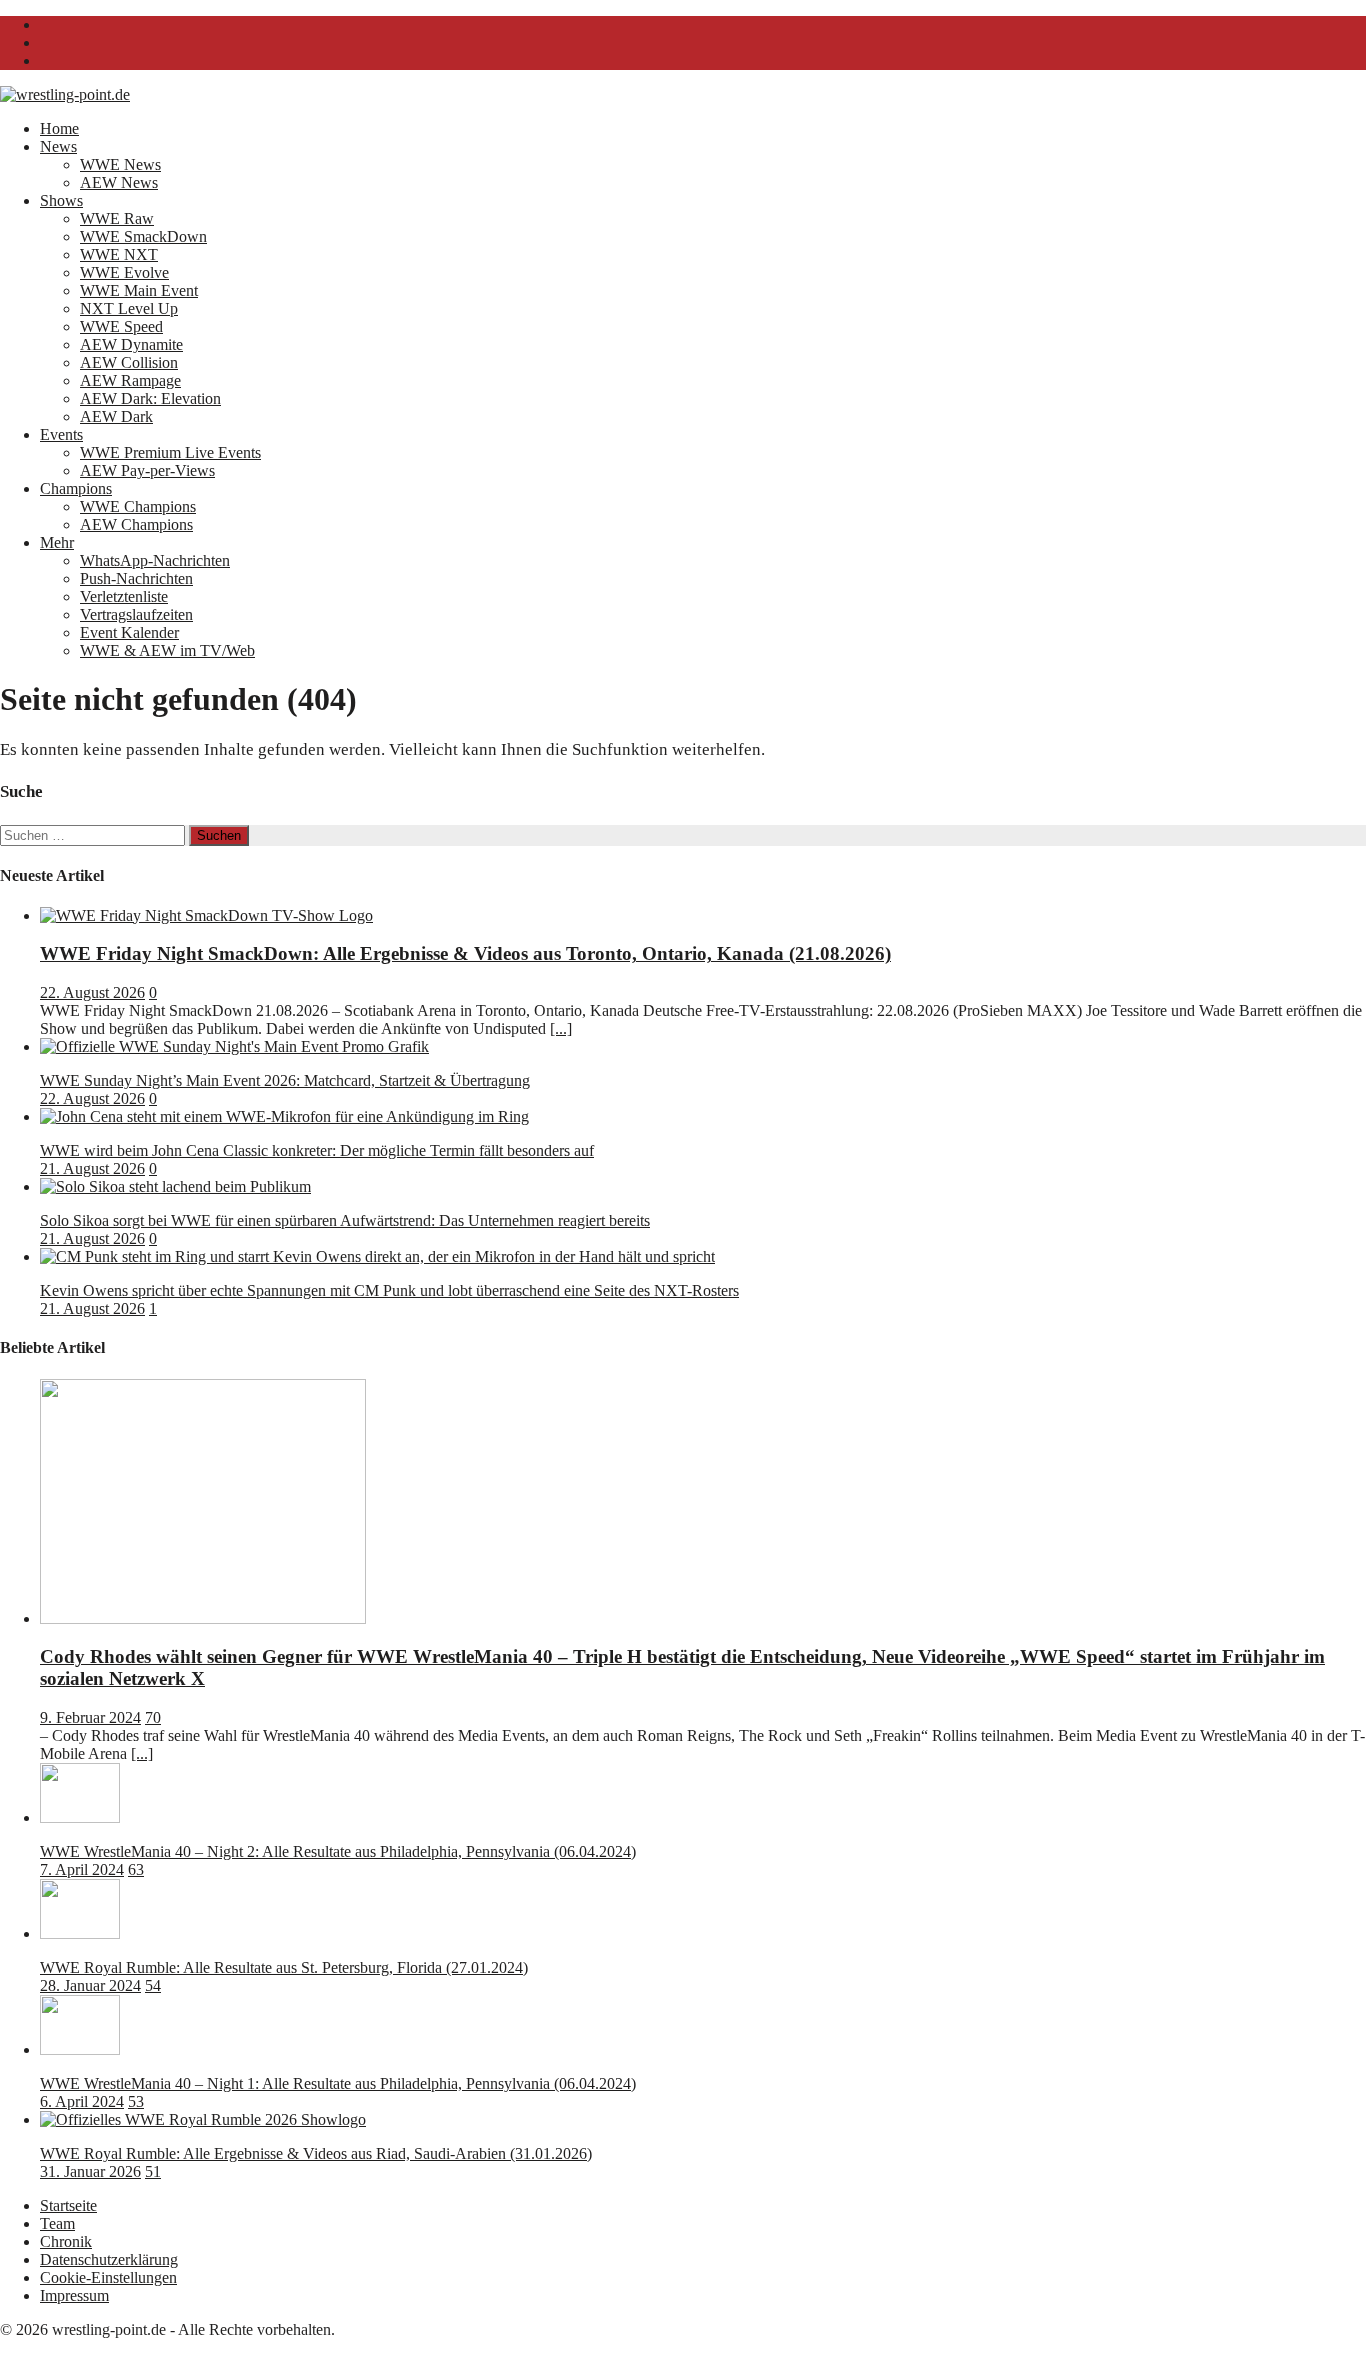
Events (61, 434)
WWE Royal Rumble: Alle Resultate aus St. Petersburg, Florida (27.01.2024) (284, 1967)
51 (153, 2171)
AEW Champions (136, 524)
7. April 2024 (82, 1869)
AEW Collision (129, 362)
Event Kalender (129, 632)
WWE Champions (138, 506)
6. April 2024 (82, 2101)
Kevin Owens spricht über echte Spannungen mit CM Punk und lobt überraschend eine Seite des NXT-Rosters (389, 1290)
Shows (61, 200)
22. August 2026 (92, 992)
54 (153, 1985)
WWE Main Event (139, 290)
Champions (76, 488)
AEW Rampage (130, 380)
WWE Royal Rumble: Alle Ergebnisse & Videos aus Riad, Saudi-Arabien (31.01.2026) (316, 2153)
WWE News (120, 164)
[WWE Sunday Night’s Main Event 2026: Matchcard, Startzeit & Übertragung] (234, 1046)
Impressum (74, 2295)
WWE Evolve (124, 272)
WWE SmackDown (143, 236)
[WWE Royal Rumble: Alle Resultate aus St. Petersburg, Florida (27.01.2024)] (80, 1933)
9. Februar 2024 (90, 1717)
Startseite (68, 2205)
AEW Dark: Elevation (150, 398)
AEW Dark (116, 416)
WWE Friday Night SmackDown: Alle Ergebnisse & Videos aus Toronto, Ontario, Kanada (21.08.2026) (465, 953)
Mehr (57, 542)
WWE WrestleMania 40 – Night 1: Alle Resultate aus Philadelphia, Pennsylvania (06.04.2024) (338, 2083)
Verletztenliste (124, 596)
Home (59, 128)
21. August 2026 (92, 1168)
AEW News (119, 182)
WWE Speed (121, 326)
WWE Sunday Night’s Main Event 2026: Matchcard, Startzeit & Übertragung (285, 1080)
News (58, 146)
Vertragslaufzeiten (136, 614)
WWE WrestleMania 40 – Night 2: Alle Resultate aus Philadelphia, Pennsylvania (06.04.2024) (338, 1851)
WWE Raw (117, 218)
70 (153, 1717)
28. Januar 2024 (90, 1985)
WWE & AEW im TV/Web (167, 650)
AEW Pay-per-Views (147, 470)
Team (57, 2223)
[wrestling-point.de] (65, 94)
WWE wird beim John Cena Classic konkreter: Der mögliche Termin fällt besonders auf (317, 1150)
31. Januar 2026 (90, 2171)
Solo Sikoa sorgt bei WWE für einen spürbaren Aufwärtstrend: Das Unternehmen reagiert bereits (345, 1220)
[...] (561, 1028)
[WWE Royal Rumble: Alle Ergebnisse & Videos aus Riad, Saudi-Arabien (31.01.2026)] (203, 2119)
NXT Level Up (129, 308)
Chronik (66, 2241)
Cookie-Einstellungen (108, 2277)
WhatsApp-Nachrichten (155, 560)
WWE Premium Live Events (170, 452)
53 (136, 2101)
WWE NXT (119, 254)
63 (136, 1869)
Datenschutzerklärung (109, 2259)
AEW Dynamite (131, 344)
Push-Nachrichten (136, 578)
